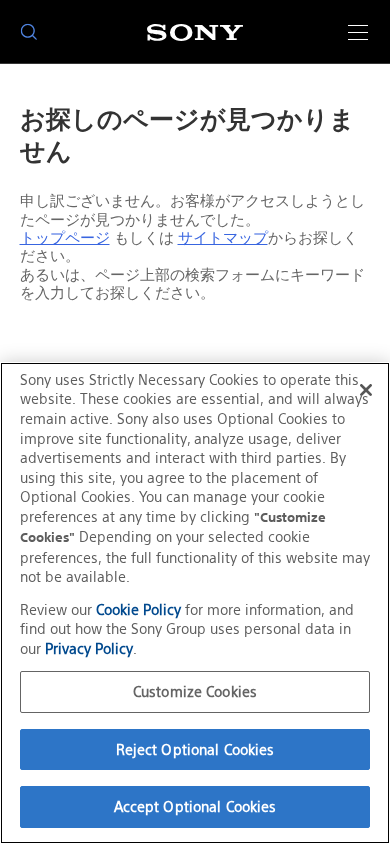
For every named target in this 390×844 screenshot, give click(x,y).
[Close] (366, 390)
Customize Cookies (195, 691)
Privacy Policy (89, 648)
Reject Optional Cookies (195, 749)
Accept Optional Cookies (195, 806)
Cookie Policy (138, 609)
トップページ (65, 238)
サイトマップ (223, 238)
